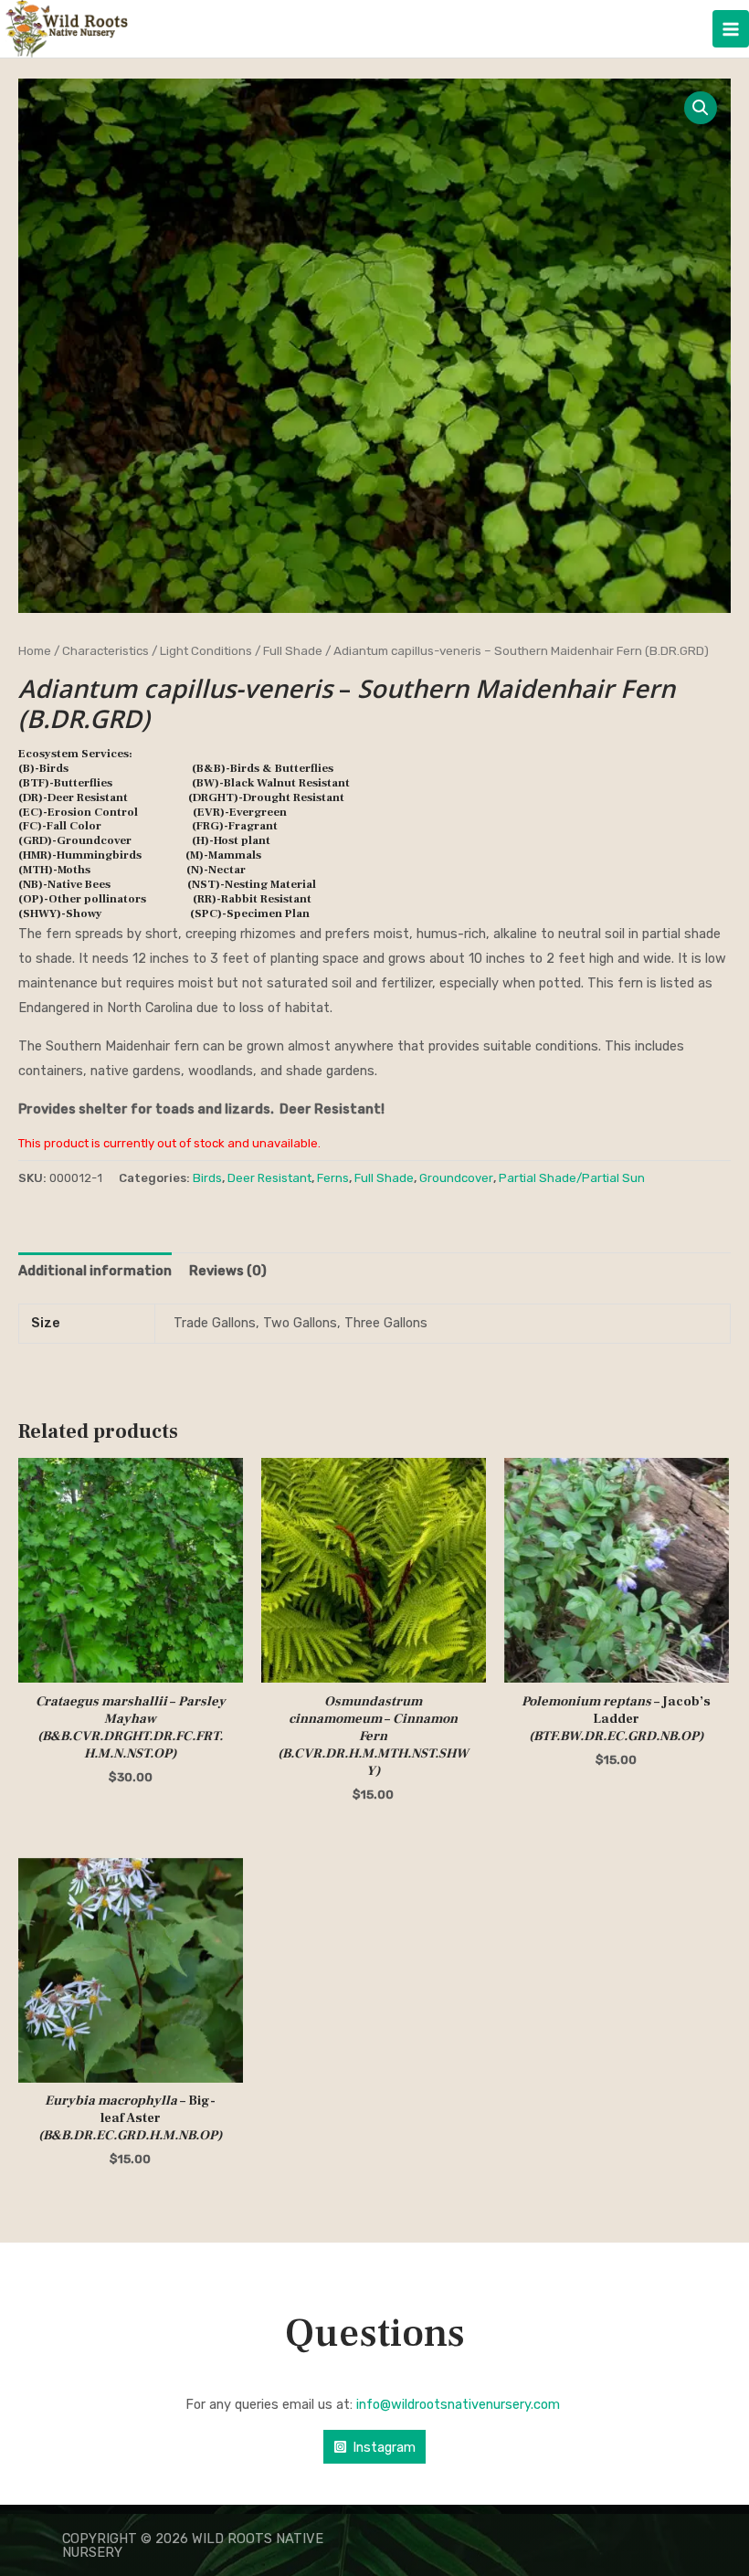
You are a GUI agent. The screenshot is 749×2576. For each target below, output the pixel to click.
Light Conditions (206, 650)
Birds (207, 1178)
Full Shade (293, 650)
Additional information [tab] (95, 1271)
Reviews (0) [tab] (228, 1271)
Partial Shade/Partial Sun (572, 1178)
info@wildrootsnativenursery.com (460, 2404)
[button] (701, 108)
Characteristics (105, 650)
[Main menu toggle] (731, 28)
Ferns (333, 1178)
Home (35, 650)
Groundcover (456, 1178)
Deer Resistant (269, 1178)
